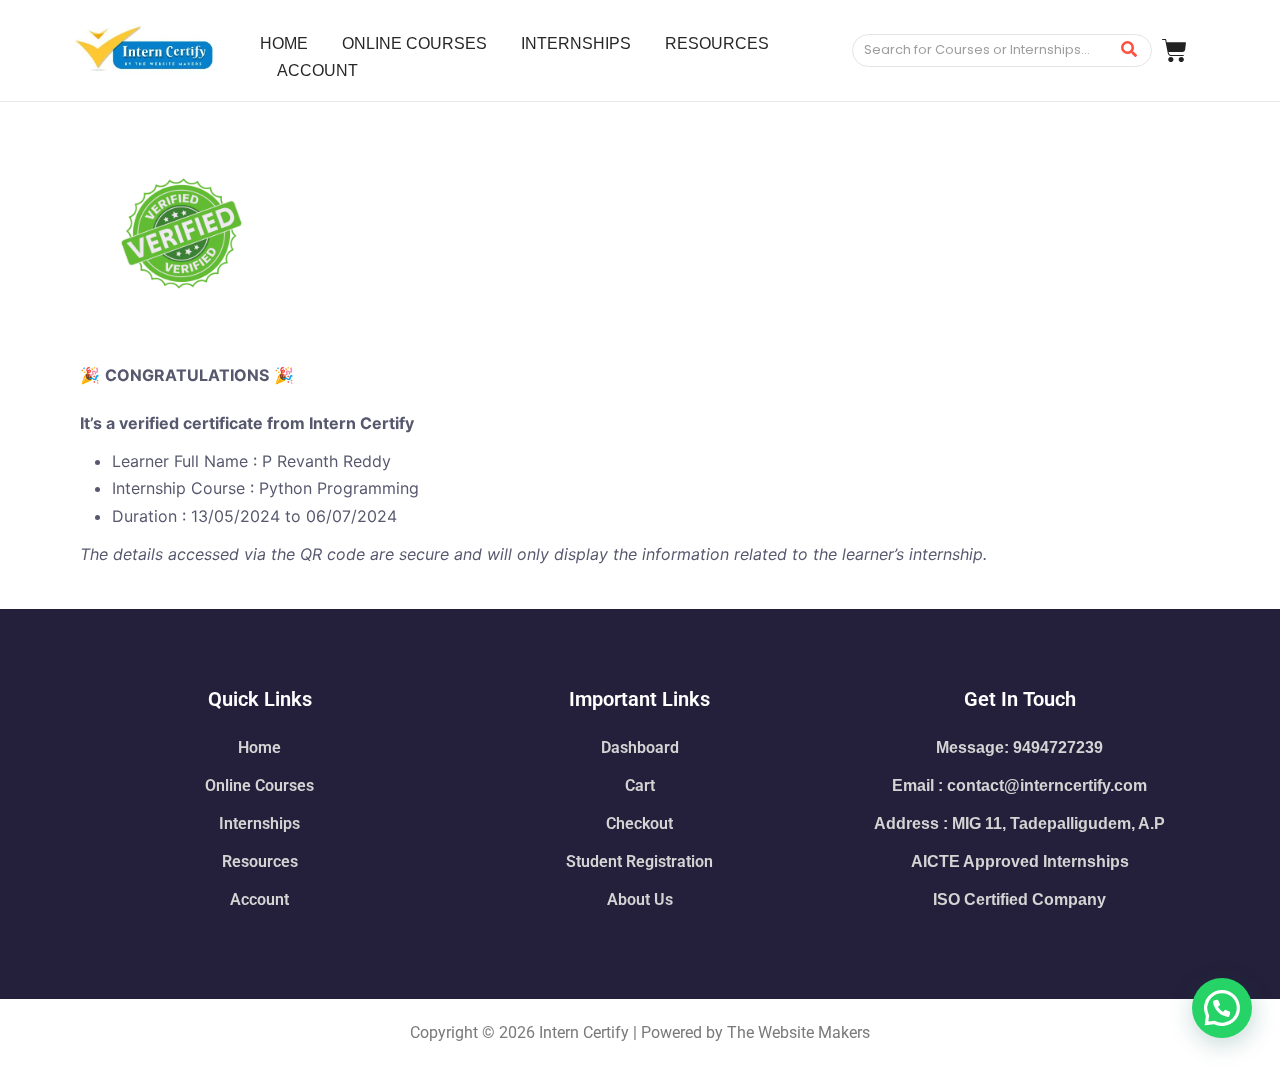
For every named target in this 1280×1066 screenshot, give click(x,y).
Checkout (639, 823)
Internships (259, 823)
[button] (1222, 1008)
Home (259, 747)
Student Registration (639, 861)
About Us (640, 899)
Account (259, 899)
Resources (260, 861)
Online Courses (259, 785)
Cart (640, 785)
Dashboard (640, 747)
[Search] (1129, 50)
